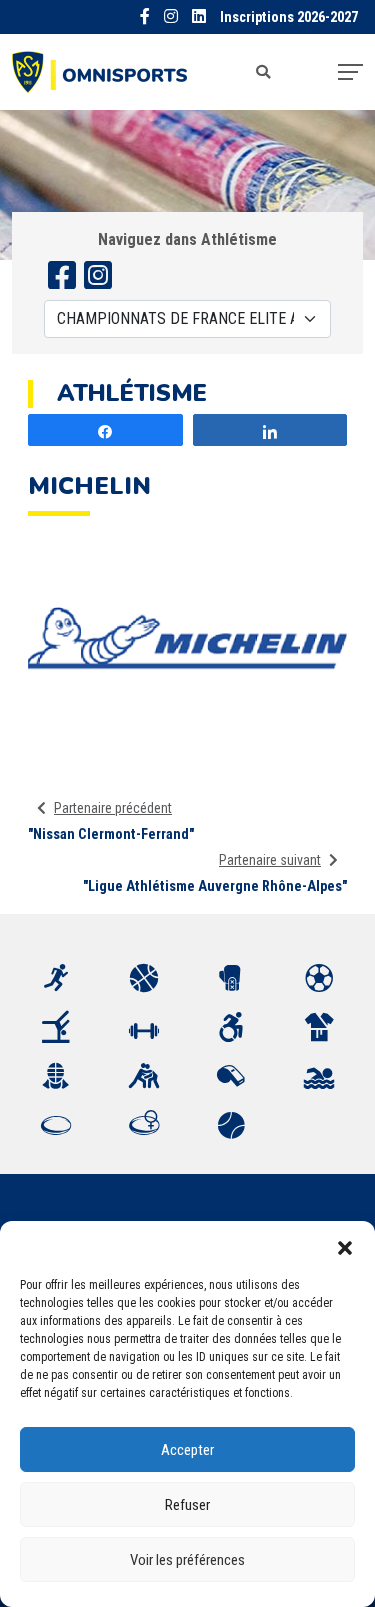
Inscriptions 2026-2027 (289, 17)
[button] (345, 1246)
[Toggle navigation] (350, 72)
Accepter (187, 1450)
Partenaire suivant (270, 860)
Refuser (187, 1505)
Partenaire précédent (113, 808)
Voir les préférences (187, 1560)
